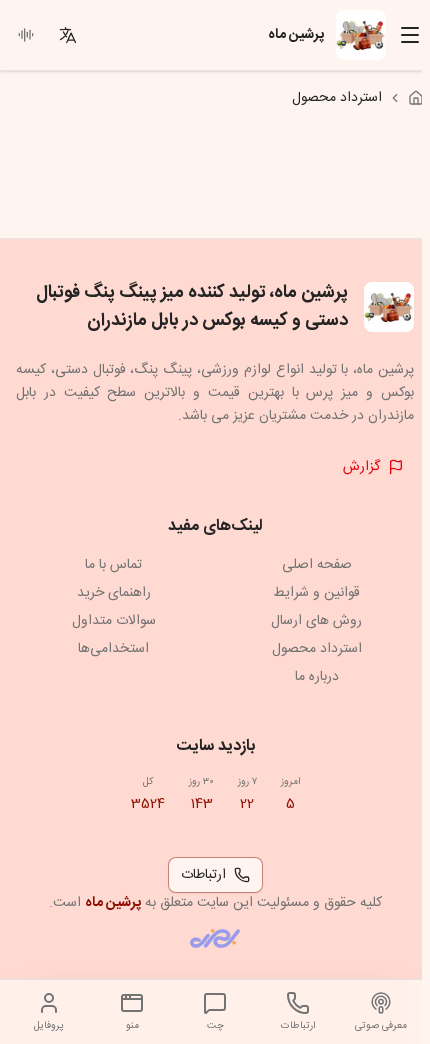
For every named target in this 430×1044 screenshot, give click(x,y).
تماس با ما (113, 565)
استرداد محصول (317, 649)
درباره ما (317, 677)
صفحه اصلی (317, 565)
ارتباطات (203, 875)
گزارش (361, 467)
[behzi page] (215, 938)
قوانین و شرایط (316, 593)
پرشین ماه (113, 903)
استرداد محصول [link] (337, 98)
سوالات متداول (114, 621)
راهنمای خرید (114, 593)
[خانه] (416, 98)
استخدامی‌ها (113, 649)
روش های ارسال (316, 621)
